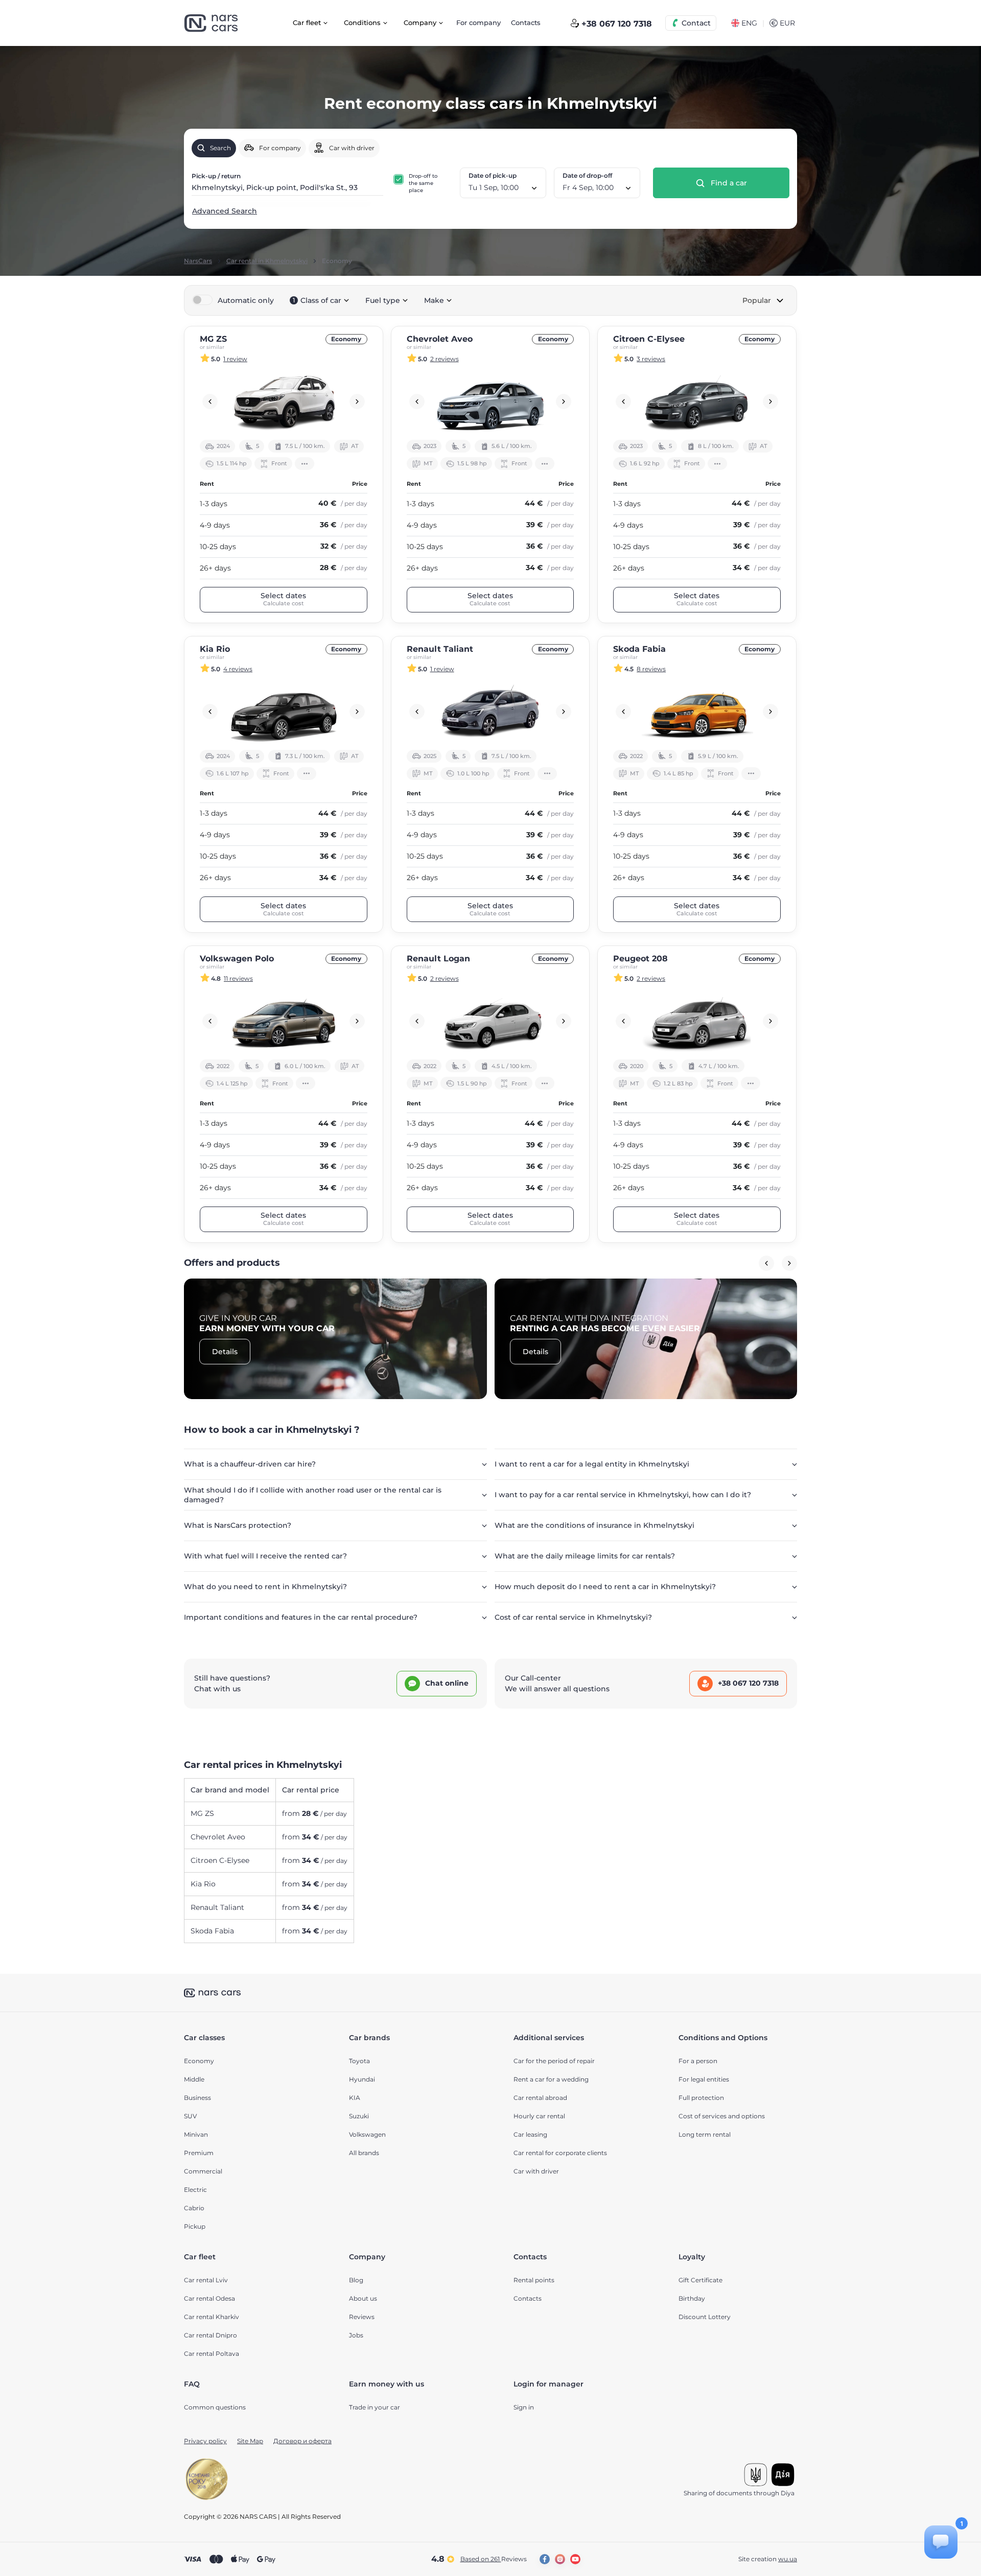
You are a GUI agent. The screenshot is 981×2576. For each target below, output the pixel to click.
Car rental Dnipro (211, 2335)
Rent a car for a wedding (551, 2079)
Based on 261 (494, 2559)
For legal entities (704, 2079)
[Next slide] (357, 401)
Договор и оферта (302, 2441)
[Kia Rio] (284, 712)
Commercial (203, 2171)
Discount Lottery (705, 2317)
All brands (364, 2153)
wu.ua (788, 2559)
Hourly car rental (539, 2116)
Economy (199, 2061)
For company (478, 22)
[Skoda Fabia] (697, 712)
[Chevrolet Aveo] (491, 401)
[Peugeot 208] (697, 1021)
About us (363, 2298)
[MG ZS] (284, 401)
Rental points (534, 2280)
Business (197, 2098)
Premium (199, 2153)
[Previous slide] (210, 401)
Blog (356, 2280)
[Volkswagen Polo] (284, 1021)
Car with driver (536, 2171)
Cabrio (194, 2208)
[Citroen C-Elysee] (697, 401)
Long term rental (705, 2134)
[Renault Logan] (491, 1021)
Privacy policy (205, 2441)
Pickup (195, 2226)
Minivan (196, 2134)
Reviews (362, 2317)
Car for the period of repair (554, 2061)
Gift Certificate (700, 2280)
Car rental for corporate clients (560, 2153)
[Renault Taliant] (491, 712)
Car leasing (530, 2134)
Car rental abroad (540, 2098)
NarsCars (198, 261)
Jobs (356, 2335)
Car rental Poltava (212, 2354)
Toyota (359, 2061)
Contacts (526, 22)
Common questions (215, 2407)
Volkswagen (367, 2134)
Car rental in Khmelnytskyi (267, 261)
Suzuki (359, 2116)
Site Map (250, 2441)
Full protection (701, 2098)
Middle (194, 2079)
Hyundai (362, 2079)
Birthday (692, 2298)
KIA (355, 2098)
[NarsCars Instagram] (560, 2559)
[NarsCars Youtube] (575, 2559)
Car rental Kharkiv (212, 2317)
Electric (195, 2190)
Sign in (524, 2407)
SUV (190, 2116)
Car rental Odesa (209, 2298)
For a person (698, 2061)
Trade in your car (375, 2407)
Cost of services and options (722, 2116)
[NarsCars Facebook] (545, 2559)
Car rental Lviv (206, 2280)
